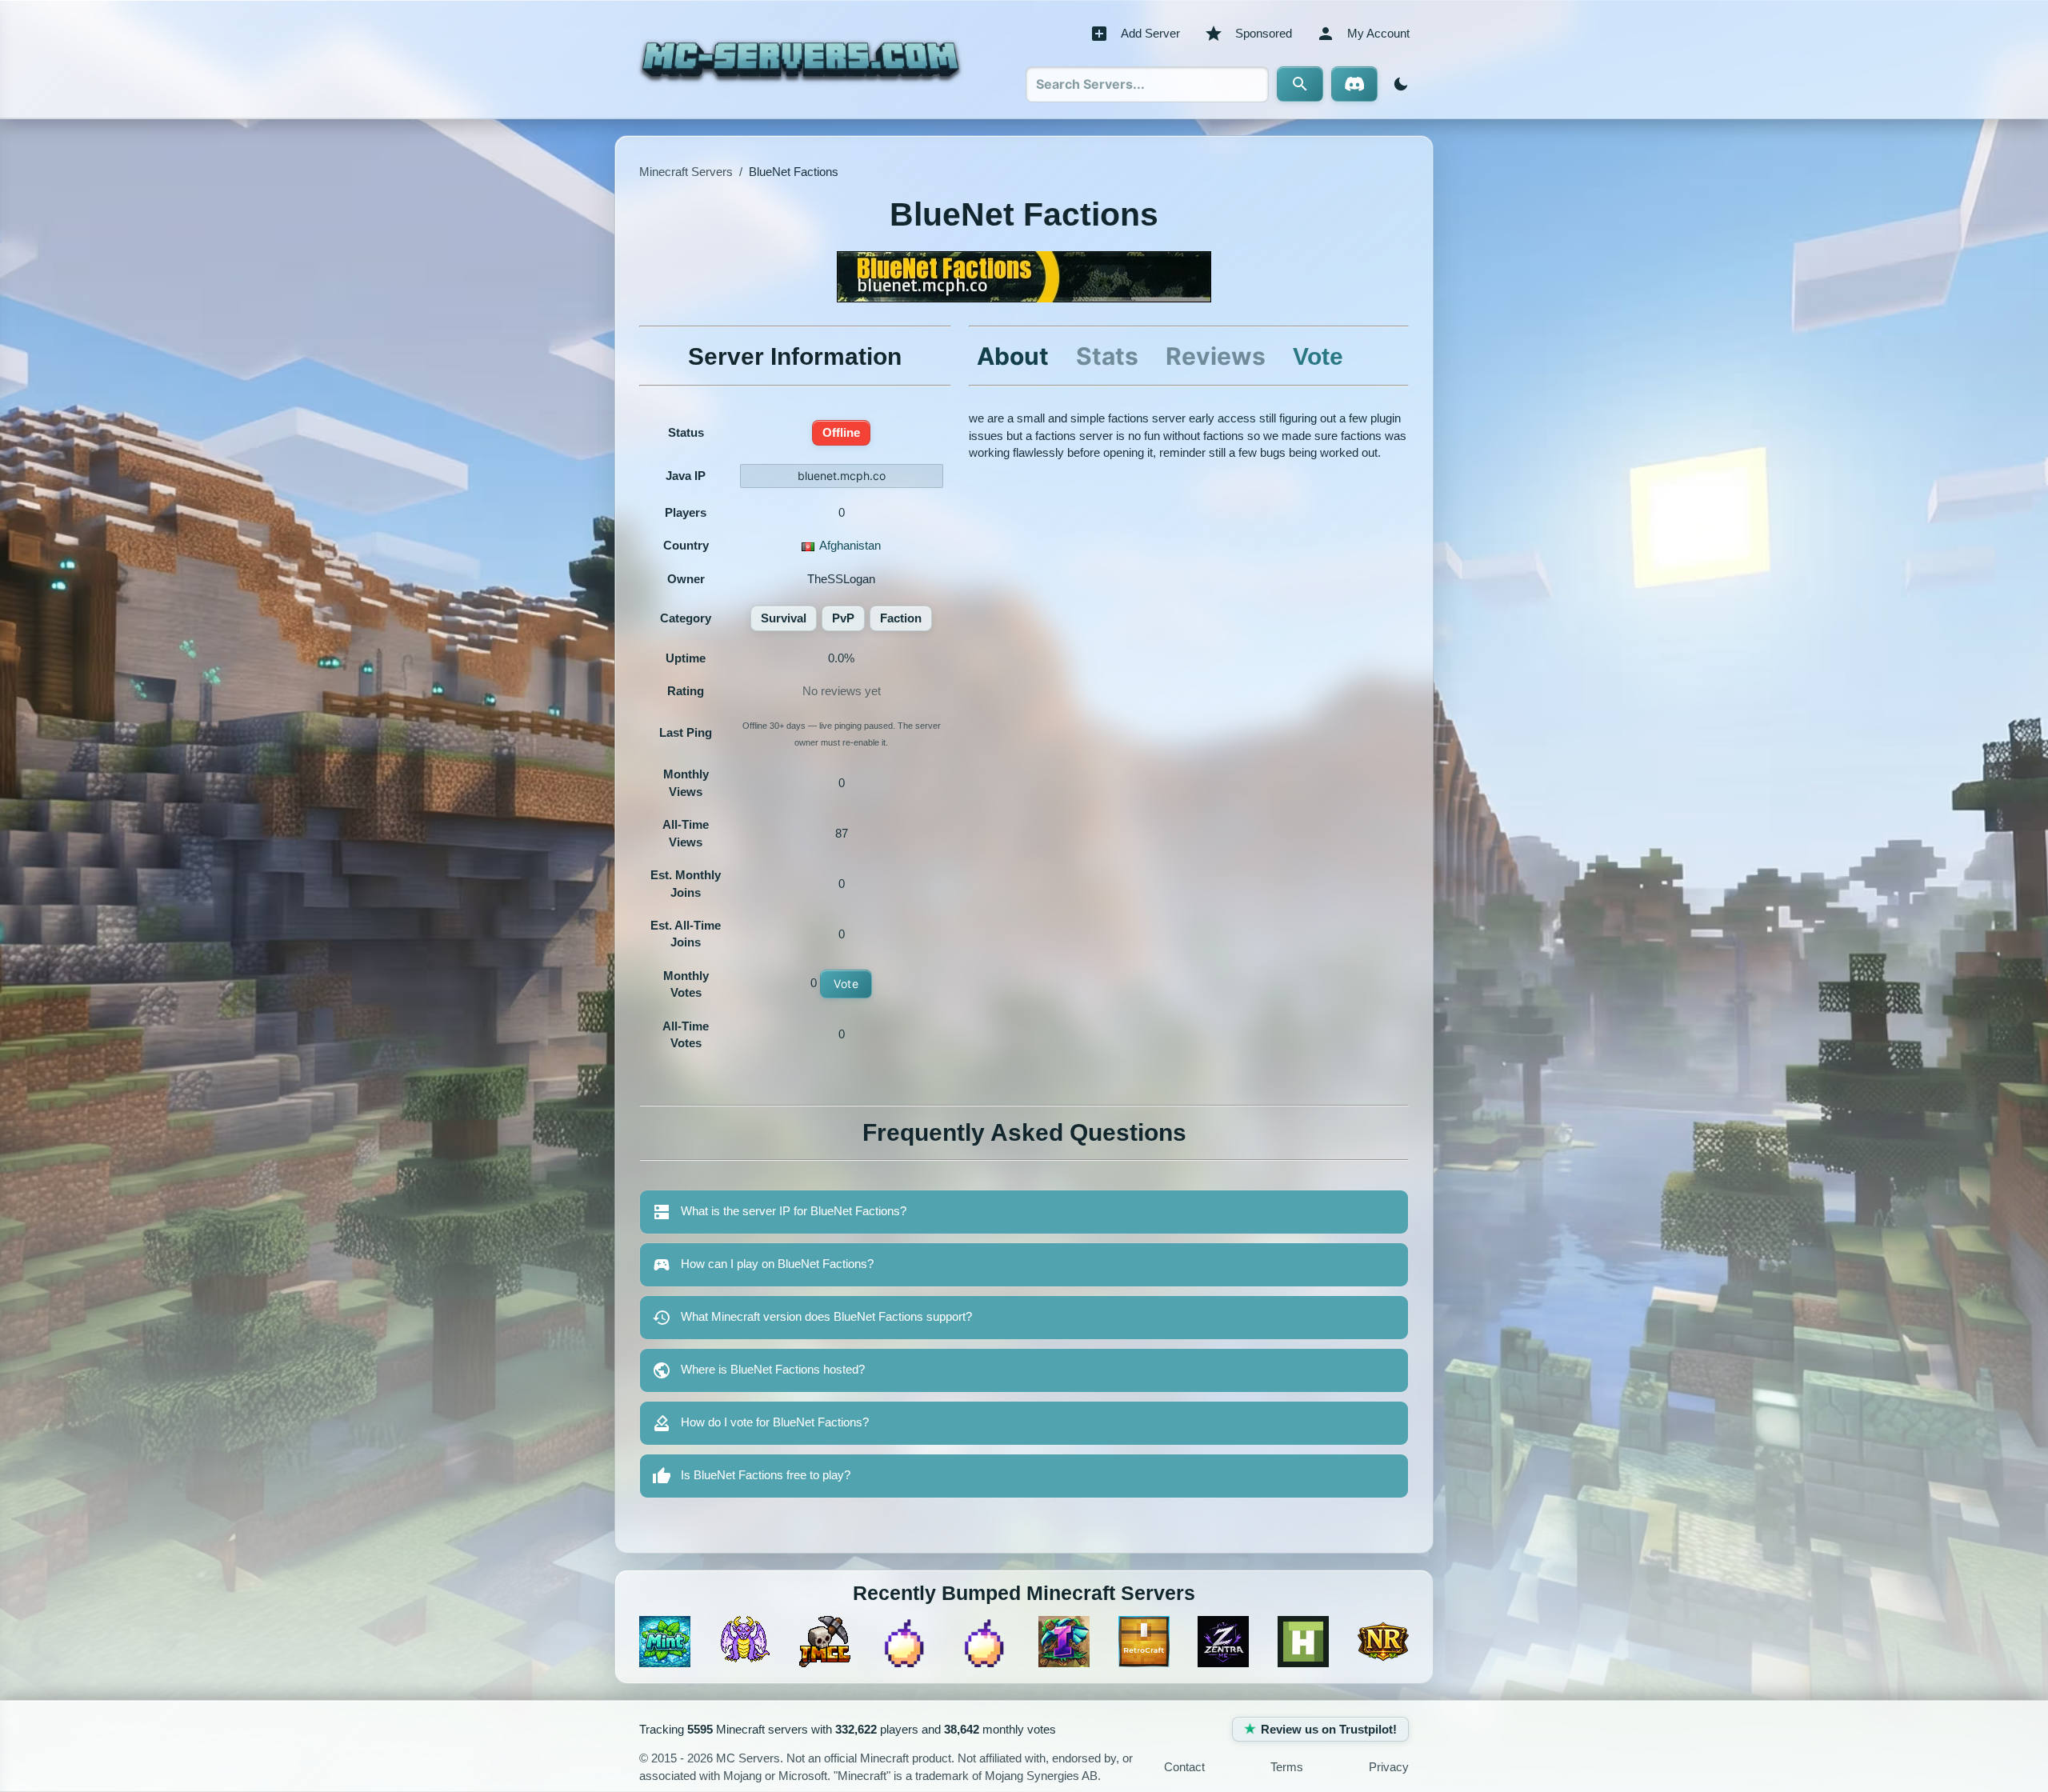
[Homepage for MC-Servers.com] (800, 59)
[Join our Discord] (1354, 84)
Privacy (1389, 1767)
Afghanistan (850, 545)
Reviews (1216, 356)
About (1013, 356)
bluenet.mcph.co (842, 476)
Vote (846, 984)
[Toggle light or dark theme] (1398, 84)
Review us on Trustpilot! (1329, 1729)
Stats (1107, 356)
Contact (1184, 1767)
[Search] (1300, 84)
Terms (1287, 1767)
